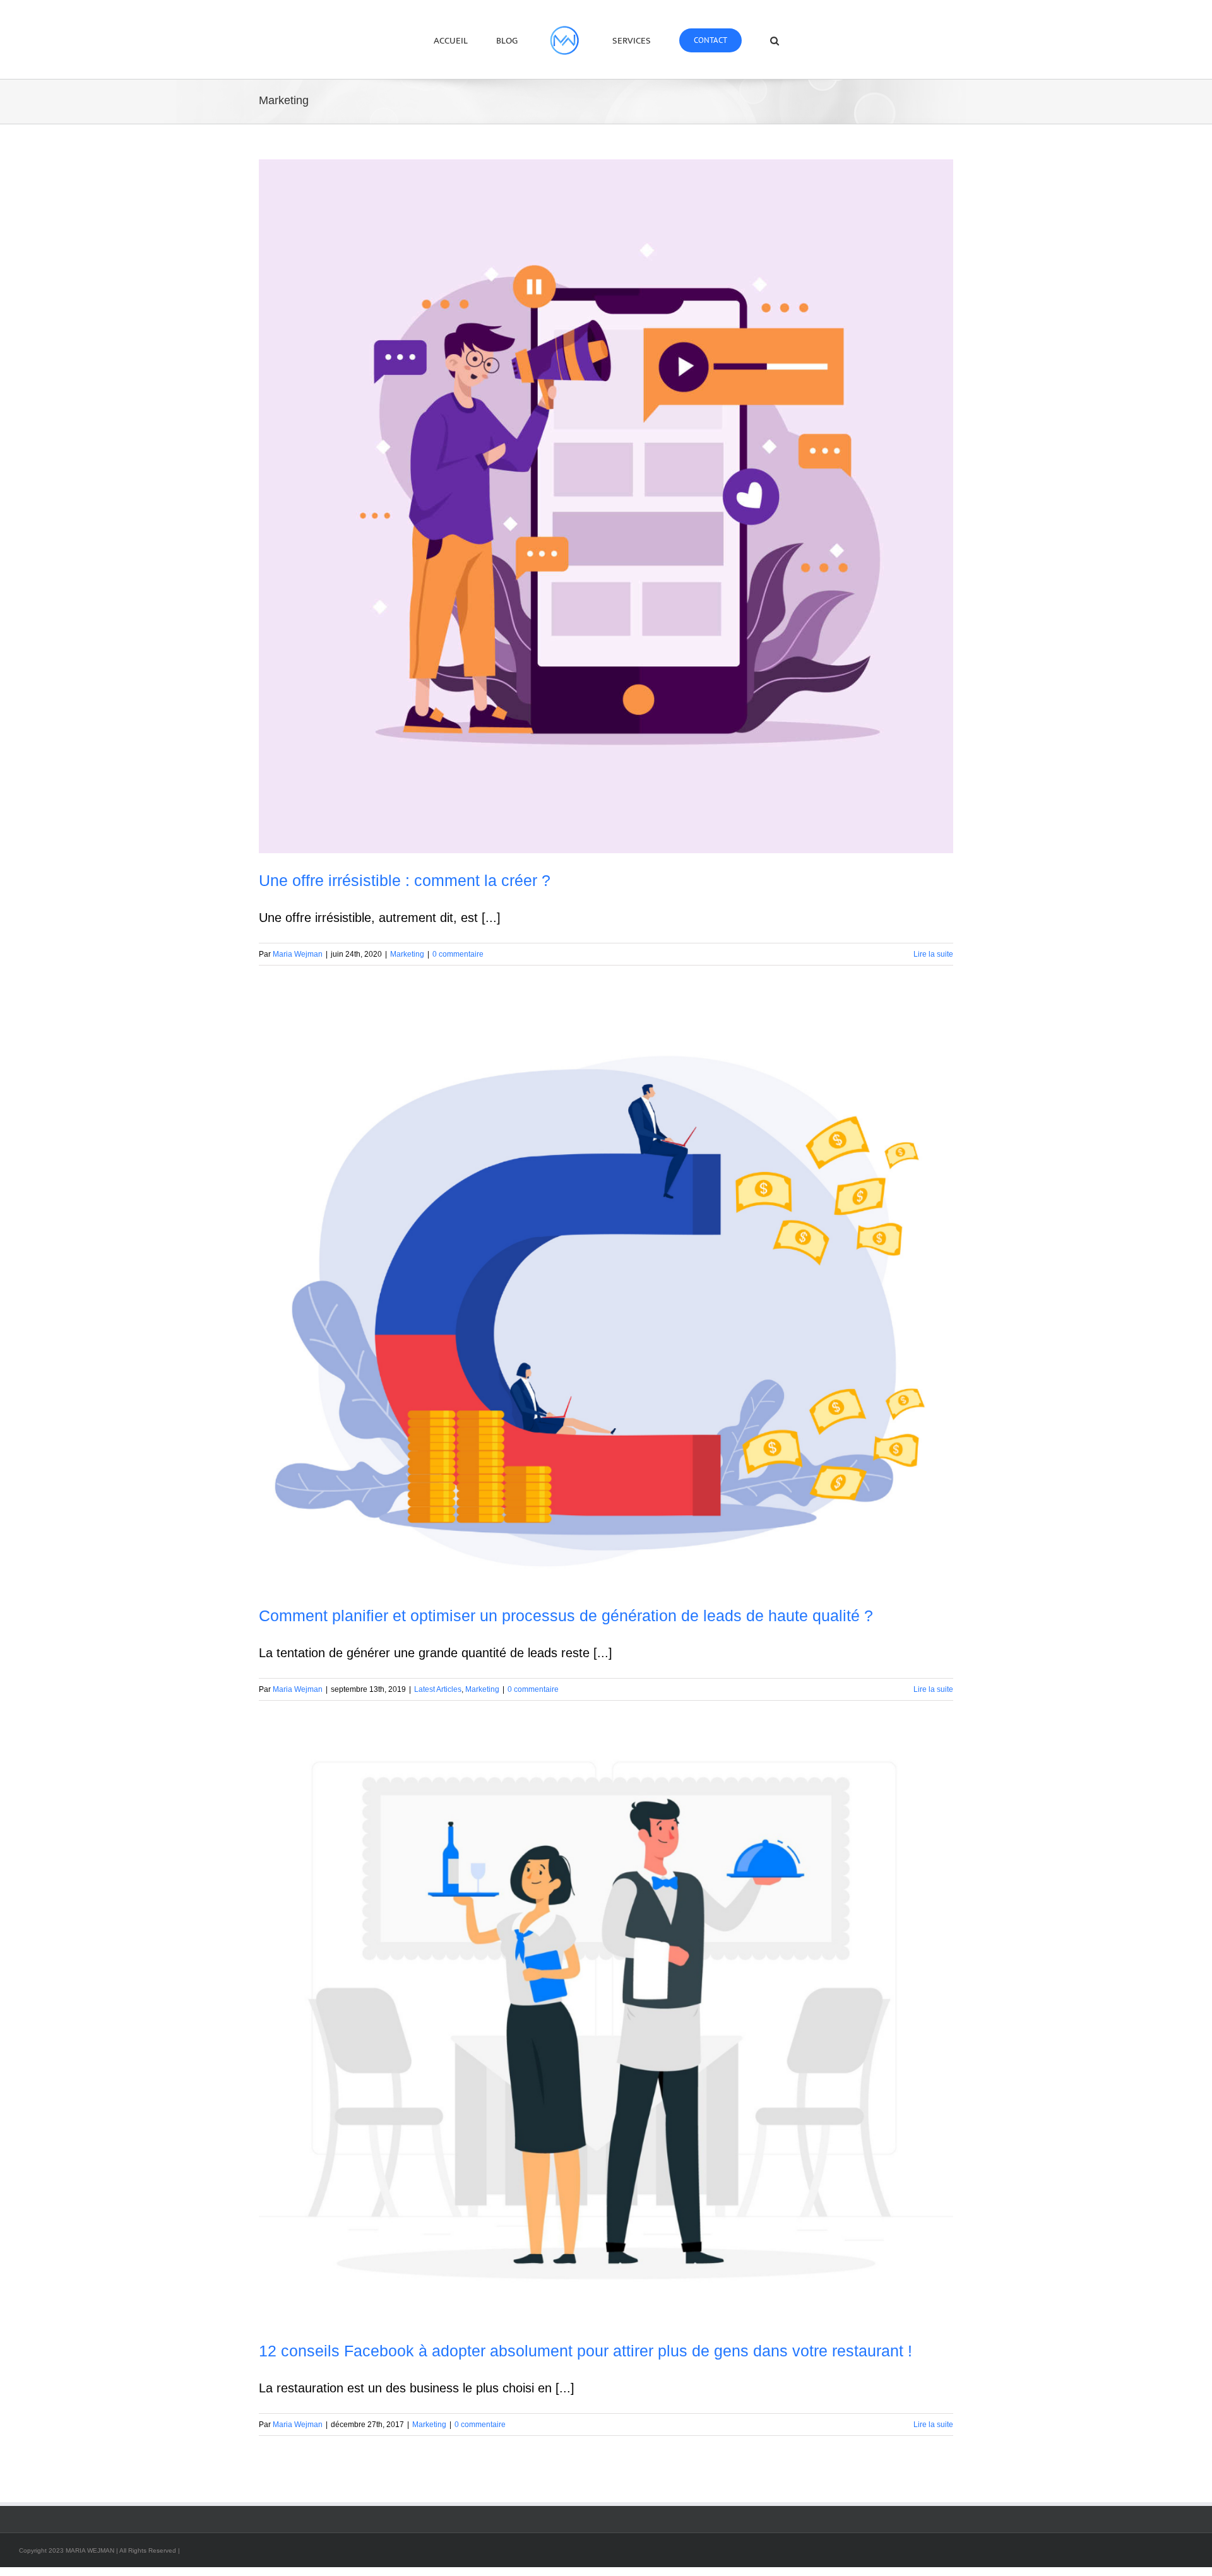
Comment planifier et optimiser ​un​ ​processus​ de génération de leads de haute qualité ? (566, 1616)
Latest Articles (438, 1689)
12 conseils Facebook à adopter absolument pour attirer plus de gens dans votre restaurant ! (585, 2351)
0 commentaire (458, 954)
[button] (735, 40)
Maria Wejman (298, 954)
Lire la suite (933, 954)
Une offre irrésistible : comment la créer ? (405, 880)
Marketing (407, 954)
